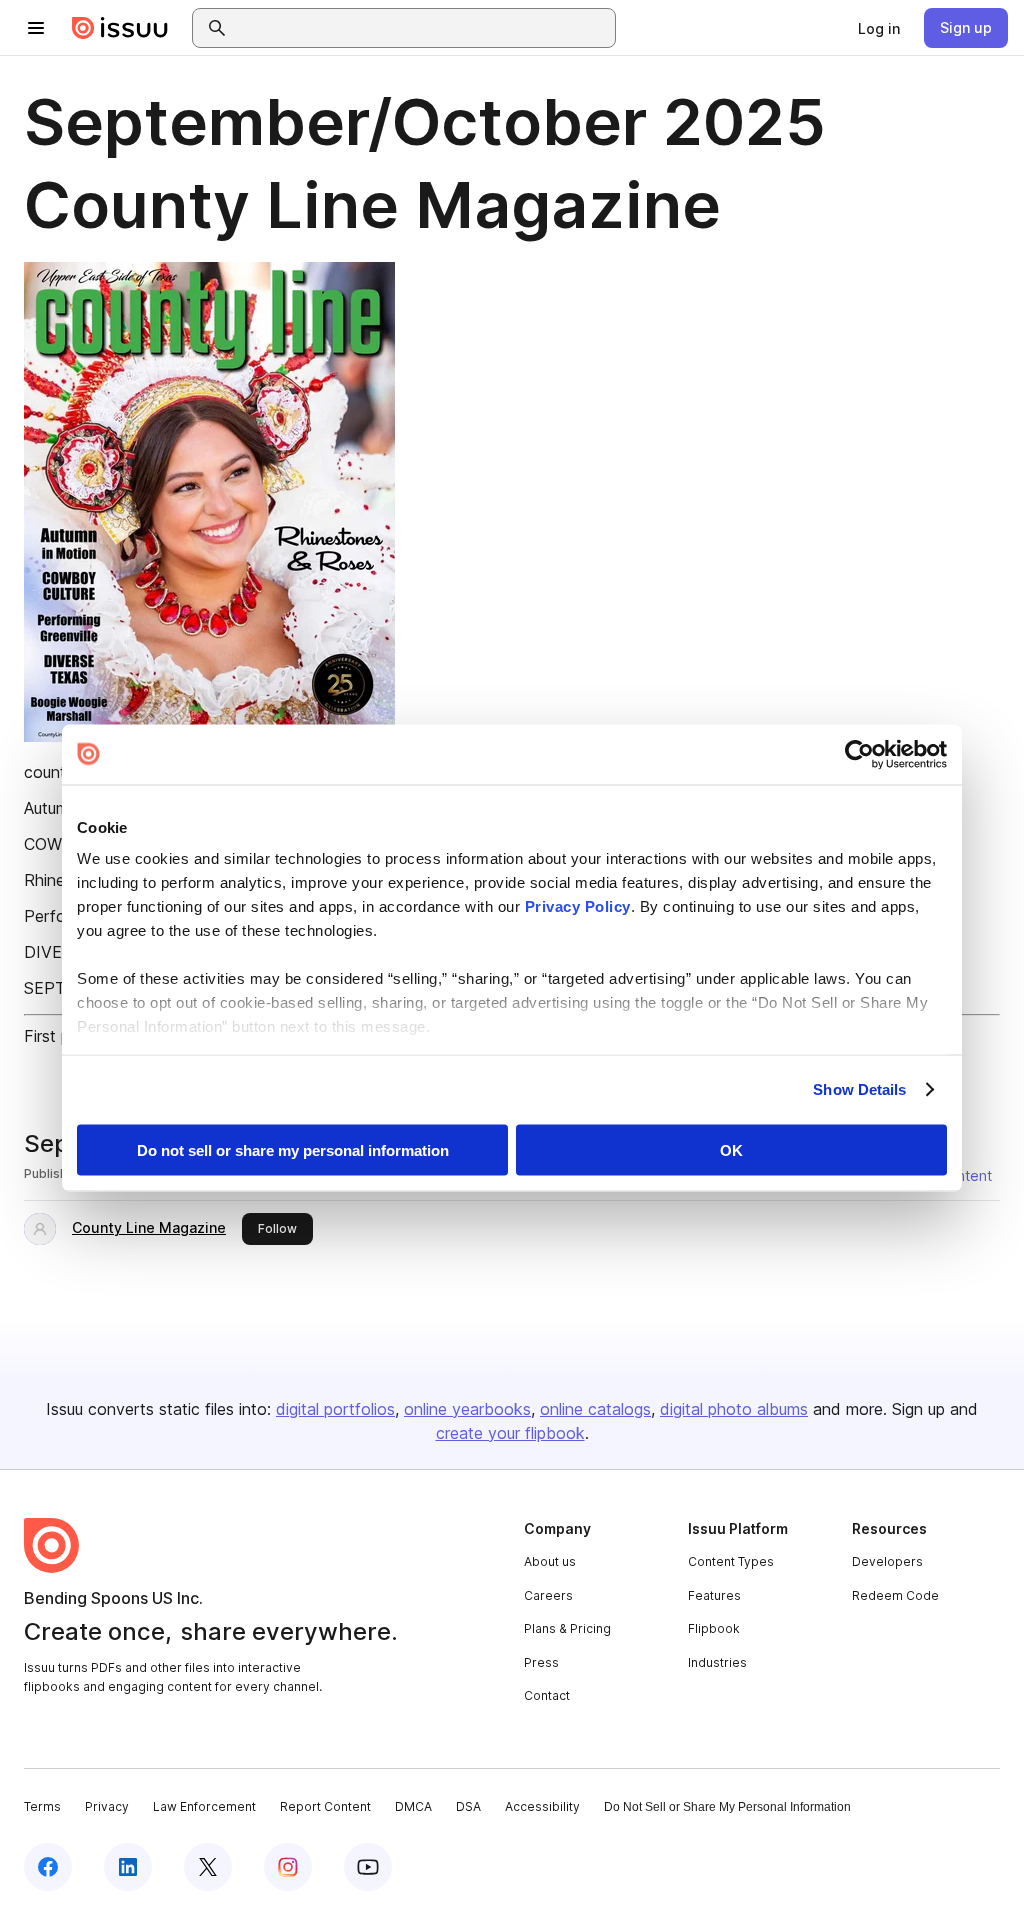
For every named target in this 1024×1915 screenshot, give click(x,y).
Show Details (859, 1089)
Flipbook (714, 1628)
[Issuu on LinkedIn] (128, 1867)
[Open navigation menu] (36, 28)
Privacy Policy (578, 906)
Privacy (107, 1806)
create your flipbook (510, 1433)
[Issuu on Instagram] (288, 1867)
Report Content (325, 1806)
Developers (887, 1561)
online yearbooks (467, 1409)
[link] (879, 28)
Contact (547, 1695)
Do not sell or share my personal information (293, 1149)
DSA (468, 1806)
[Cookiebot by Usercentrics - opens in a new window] (859, 754)
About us (550, 1561)
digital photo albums (734, 1409)
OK (731, 1149)
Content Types (731, 1561)
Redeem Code (895, 1595)
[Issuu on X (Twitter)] (208, 1867)
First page (60, 1036)
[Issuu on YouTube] (368, 1867)
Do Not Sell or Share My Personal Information (727, 1807)
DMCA (413, 1806)
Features (714, 1595)
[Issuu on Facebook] (48, 1867)
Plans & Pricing (567, 1628)
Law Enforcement (204, 1806)
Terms (42, 1806)
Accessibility (542, 1806)
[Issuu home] (120, 28)
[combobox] (422, 28)
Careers (548, 1595)
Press (541, 1662)
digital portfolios (335, 1409)
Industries (717, 1662)
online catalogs (595, 1409)
